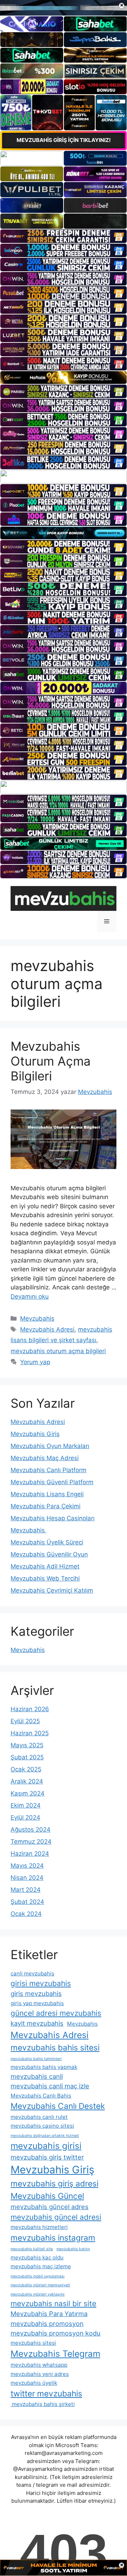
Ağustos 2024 (31, 1829)
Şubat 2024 (27, 1902)
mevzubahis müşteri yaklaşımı (38, 2294)
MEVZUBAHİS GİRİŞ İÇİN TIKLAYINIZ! (64, 140)
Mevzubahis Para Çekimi (46, 1506)
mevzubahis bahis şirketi (43, 2404)
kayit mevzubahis (37, 2023)
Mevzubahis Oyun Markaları (50, 1446)
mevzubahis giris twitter (47, 2157)
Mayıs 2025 (27, 1745)
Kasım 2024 (28, 1793)
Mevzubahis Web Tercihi (45, 1578)
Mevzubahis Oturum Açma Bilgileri (51, 1061)
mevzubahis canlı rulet (39, 2117)
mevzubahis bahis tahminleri (36, 2059)
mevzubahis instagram (53, 2238)
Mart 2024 (26, 1890)
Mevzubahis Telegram (55, 2354)
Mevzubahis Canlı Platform (49, 1470)
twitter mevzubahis (46, 2393)
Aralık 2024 (27, 1781)
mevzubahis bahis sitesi (55, 2047)
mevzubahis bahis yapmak (44, 2067)
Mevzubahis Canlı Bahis (41, 2096)
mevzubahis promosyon (47, 2323)
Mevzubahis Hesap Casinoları (53, 1518)
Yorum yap (35, 1362)
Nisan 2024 (27, 1878)
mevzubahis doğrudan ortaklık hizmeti (45, 2136)
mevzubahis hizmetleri (39, 2227)
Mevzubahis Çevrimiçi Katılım (52, 1590)
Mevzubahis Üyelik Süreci (47, 1542)
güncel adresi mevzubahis (56, 2013)
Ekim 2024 (26, 1805)
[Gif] (64, 378)
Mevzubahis (37, 1318)
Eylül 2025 (25, 1721)
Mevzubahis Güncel (47, 2196)
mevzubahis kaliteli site (32, 2249)
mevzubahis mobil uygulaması (38, 2276)
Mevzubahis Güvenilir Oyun (49, 1554)
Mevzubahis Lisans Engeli (47, 1494)
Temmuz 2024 (31, 1842)
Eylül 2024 (25, 1817)
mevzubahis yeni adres (40, 2374)
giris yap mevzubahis (37, 2003)
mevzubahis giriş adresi (55, 2183)
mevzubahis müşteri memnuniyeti (40, 2285)
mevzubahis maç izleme (41, 2266)
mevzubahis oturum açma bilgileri (58, 1351)
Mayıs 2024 (27, 1866)
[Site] (64, 236)
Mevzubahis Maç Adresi (45, 1458)
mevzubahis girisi (46, 2146)
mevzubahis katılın (73, 2249)
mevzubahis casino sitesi (42, 2126)
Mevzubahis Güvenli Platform (52, 1482)
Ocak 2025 (26, 1769)
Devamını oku (30, 1296)
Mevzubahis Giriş (35, 1434)
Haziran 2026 (30, 1709)
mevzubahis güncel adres (50, 2207)
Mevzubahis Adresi (47, 1329)
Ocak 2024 (26, 1914)
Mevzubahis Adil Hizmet (45, 1566)
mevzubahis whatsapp (39, 2365)
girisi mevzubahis (41, 1983)
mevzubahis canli (37, 2076)
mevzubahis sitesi (33, 2343)
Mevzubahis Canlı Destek (58, 2106)
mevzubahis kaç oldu (37, 2257)
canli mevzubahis (32, 1973)
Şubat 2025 (27, 1757)
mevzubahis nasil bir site (53, 2303)
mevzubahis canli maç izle (50, 2086)
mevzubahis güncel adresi (56, 2217)
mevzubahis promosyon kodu (56, 2333)
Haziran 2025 (30, 1733)
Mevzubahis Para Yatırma (49, 2314)
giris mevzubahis (36, 1993)
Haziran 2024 (30, 1854)
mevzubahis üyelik (34, 2383)
